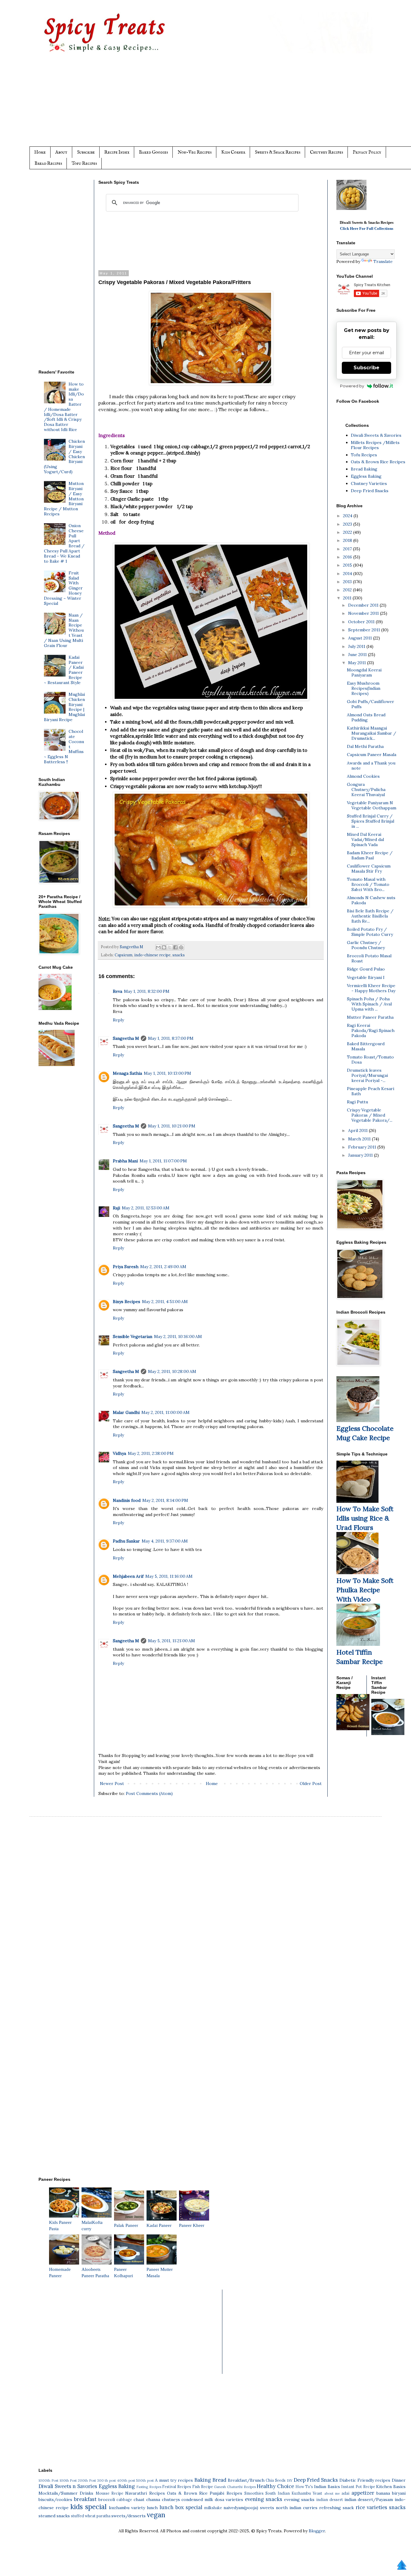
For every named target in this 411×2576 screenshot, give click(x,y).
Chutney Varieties (369, 483)
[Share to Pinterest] (181, 947)
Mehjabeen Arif (128, 1576)
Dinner (399, 2480)
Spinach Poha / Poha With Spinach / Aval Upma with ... (369, 1004)
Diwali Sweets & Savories (376, 435)
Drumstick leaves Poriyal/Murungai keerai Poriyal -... (367, 1075)
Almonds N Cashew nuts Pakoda (371, 900)
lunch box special (181, 2507)
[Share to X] (170, 947)
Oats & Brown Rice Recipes (378, 462)
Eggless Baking (366, 476)
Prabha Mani (125, 1161)
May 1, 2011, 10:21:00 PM (172, 1126)
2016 (348, 557)
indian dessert (330, 2499)
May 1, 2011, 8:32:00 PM (147, 991)
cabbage (124, 2499)
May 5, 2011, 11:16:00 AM (169, 1576)
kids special (88, 2507)
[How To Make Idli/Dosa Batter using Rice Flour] (357, 1501)
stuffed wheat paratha (91, 2516)
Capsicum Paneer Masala (372, 755)
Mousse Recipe (110, 2493)
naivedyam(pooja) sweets (249, 2508)
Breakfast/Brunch (246, 2480)
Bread (219, 2480)
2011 (348, 598)
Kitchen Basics (391, 2487)
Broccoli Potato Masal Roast (369, 958)
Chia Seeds (276, 2480)
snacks (179, 955)
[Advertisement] (218, 105)
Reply (118, 1020)
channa (153, 2499)
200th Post (87, 2481)
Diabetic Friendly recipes (365, 2480)
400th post (126, 2481)
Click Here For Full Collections (367, 228)
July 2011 (357, 646)
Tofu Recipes (84, 163)
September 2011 (365, 630)
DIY (290, 2481)
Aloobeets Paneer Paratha (95, 2273)
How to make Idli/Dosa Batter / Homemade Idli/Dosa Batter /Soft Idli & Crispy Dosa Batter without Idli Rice (64, 407)
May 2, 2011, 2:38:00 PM (151, 1453)
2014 (348, 574)
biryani (399, 2493)
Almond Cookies (363, 776)
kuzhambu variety (127, 2508)
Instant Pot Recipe (358, 2487)
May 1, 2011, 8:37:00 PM (171, 1038)
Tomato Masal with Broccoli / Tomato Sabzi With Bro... (368, 884)
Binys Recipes (127, 1302)
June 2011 (358, 655)
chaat (139, 2499)
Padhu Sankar (126, 1541)
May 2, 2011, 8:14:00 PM (165, 1500)
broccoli (107, 2499)
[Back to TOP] (402, 2566)
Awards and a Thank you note (371, 766)
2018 (348, 540)
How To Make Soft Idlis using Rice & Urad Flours (365, 1518)
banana (383, 2493)
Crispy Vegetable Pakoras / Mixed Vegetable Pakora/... (370, 1115)
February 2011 (363, 1147)
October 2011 (362, 622)
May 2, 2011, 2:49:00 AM (163, 1267)
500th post (145, 2481)
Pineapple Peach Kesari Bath (371, 1091)
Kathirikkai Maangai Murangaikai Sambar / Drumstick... (372, 733)
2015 (348, 565)
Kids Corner (233, 152)
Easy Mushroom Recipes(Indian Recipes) (364, 688)
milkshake (213, 2508)
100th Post (68, 2481)
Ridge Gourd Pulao (366, 969)
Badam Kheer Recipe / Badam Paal (370, 855)
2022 (348, 532)
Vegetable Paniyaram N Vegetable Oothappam (372, 805)
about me (332, 2493)
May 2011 (358, 663)
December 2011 (364, 605)
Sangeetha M (126, 1038)
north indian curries (297, 2508)
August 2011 (361, 638)
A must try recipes (174, 2480)
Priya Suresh (126, 1267)
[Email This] (158, 947)
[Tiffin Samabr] (358, 1644)
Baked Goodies (153, 152)
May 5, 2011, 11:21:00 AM (172, 1641)
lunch (152, 2508)
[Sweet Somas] (353, 1729)
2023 (348, 524)
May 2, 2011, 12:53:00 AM (146, 1208)
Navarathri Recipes (145, 2493)
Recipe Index (117, 152)
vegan (156, 2515)
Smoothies (254, 2493)
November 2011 (364, 613)
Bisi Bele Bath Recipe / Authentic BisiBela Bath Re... (370, 916)
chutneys (171, 2499)
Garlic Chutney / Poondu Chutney (366, 945)
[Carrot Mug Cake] (55, 1008)
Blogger (317, 2531)
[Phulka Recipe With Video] (357, 1573)
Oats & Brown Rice (187, 2493)
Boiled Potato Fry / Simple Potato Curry (370, 932)
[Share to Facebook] (175, 947)
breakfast (85, 2499)
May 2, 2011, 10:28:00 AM (172, 1371)
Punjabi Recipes (226, 2493)
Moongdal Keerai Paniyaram (364, 672)
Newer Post (112, 1784)
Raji (116, 1208)
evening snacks (264, 2499)
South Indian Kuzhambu (288, 2493)
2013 (348, 582)
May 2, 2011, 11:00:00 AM (165, 1412)
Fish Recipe (203, 2487)
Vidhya (119, 1453)
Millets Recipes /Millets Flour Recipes (375, 445)
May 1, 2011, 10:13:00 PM (167, 1073)
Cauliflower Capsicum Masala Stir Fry (369, 869)
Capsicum (124, 955)
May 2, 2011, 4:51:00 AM (165, 1302)
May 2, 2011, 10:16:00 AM (178, 1336)
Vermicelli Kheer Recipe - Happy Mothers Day (371, 988)
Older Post (311, 1784)
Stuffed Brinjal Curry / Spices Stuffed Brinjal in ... (371, 821)
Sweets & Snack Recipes (278, 152)
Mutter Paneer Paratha (370, 1017)
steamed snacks (54, 2516)
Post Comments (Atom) (149, 1793)
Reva (117, 991)
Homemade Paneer (60, 2273)
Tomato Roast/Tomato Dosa (370, 1060)
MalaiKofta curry (92, 2226)
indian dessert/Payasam (369, 2499)
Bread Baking (364, 469)
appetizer (363, 2493)
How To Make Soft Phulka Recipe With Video (365, 1590)
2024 (348, 516)
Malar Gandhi (126, 1412)
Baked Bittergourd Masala (366, 1046)
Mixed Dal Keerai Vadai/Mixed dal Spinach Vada (365, 839)
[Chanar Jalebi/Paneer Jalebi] (351, 208)
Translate (383, 261)
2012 (348, 590)
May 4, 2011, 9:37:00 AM (165, 1541)
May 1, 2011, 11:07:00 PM (163, 1161)
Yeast (317, 2493)
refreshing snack (337, 2508)
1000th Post (48, 2481)
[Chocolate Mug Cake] (358, 1421)
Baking (203, 2480)
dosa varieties (229, 2499)
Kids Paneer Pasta (60, 2226)
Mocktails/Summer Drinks (66, 2493)
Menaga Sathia (127, 1073)
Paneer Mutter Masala (160, 2273)
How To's (304, 2487)
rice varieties (371, 2507)
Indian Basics (327, 2487)
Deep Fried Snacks (370, 491)
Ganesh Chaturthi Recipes (235, 2487)
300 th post (107, 2481)
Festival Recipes (177, 2487)
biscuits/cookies (55, 2499)
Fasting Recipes (149, 2487)
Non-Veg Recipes (195, 152)
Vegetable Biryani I (366, 977)
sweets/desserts (128, 2516)
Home (40, 152)
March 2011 (360, 1139)
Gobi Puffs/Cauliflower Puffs (371, 704)
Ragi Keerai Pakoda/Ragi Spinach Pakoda (371, 1030)
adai (345, 2493)
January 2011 (361, 1155)
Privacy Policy (367, 152)
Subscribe (86, 152)
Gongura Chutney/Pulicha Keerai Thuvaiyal (366, 789)
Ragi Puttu (357, 1102)
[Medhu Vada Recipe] (57, 1064)
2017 (348, 549)
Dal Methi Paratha (365, 746)
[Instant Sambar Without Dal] (388, 1733)
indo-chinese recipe (152, 955)
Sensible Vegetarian (133, 1336)
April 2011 (358, 1130)
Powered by (352, 386)
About (61, 152)
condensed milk (197, 2499)
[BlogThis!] (164, 947)
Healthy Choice (275, 2486)
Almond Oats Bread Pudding (366, 717)
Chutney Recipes (326, 152)
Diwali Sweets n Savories (68, 2486)
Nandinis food (127, 1500)
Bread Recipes (48, 163)
